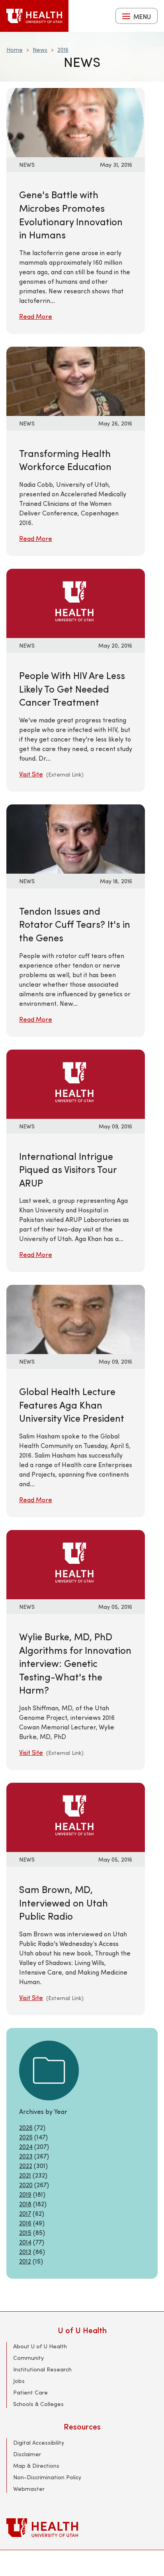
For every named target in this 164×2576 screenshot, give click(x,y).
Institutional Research (42, 2369)
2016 (63, 50)
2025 (26, 2137)
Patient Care (30, 2392)
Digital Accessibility (39, 2442)
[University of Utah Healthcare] (82, 2528)
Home (15, 50)
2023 (26, 2156)
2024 (26, 2146)
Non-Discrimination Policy (47, 2477)
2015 (25, 2232)
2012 (25, 2261)
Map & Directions (36, 2466)
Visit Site (31, 774)
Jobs (19, 2381)
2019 (25, 2194)
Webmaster (29, 2489)
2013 (25, 2251)
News (40, 50)
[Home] (34, 16)
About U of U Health (40, 2346)
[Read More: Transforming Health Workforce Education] (76, 380)
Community (28, 2358)
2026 (26, 2127)
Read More (36, 316)
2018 (25, 2204)
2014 (25, 2242)
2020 (26, 2185)
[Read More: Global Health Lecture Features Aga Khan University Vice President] (76, 1318)
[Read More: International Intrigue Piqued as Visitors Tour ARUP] (76, 1083)
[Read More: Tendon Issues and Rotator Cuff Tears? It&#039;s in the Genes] (76, 838)
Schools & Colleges (38, 2404)
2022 (26, 2165)
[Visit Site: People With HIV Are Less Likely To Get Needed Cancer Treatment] (76, 602)
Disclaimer (27, 2454)
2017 (25, 2213)
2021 (25, 2175)
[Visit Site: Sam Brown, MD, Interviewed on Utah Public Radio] (76, 1816)
